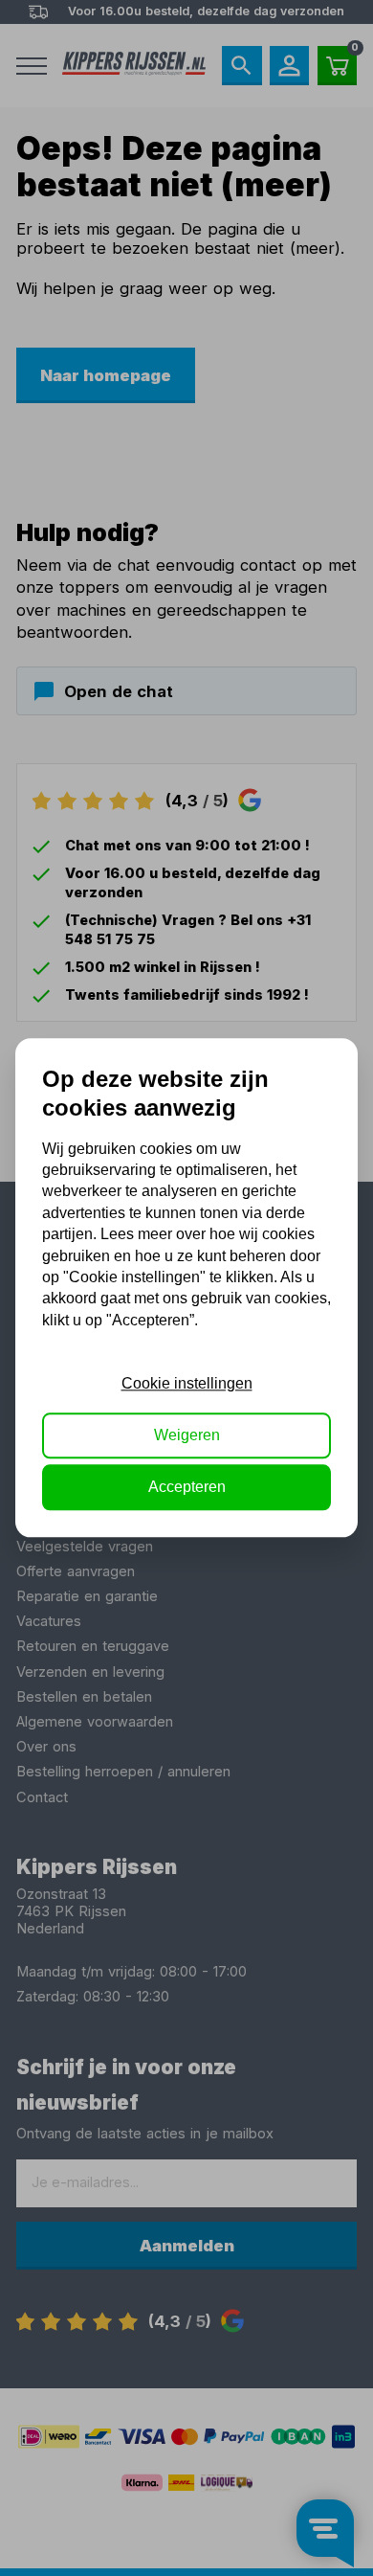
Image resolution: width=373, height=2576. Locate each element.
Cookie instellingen (187, 1383)
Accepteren (187, 1488)
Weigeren (187, 1435)
